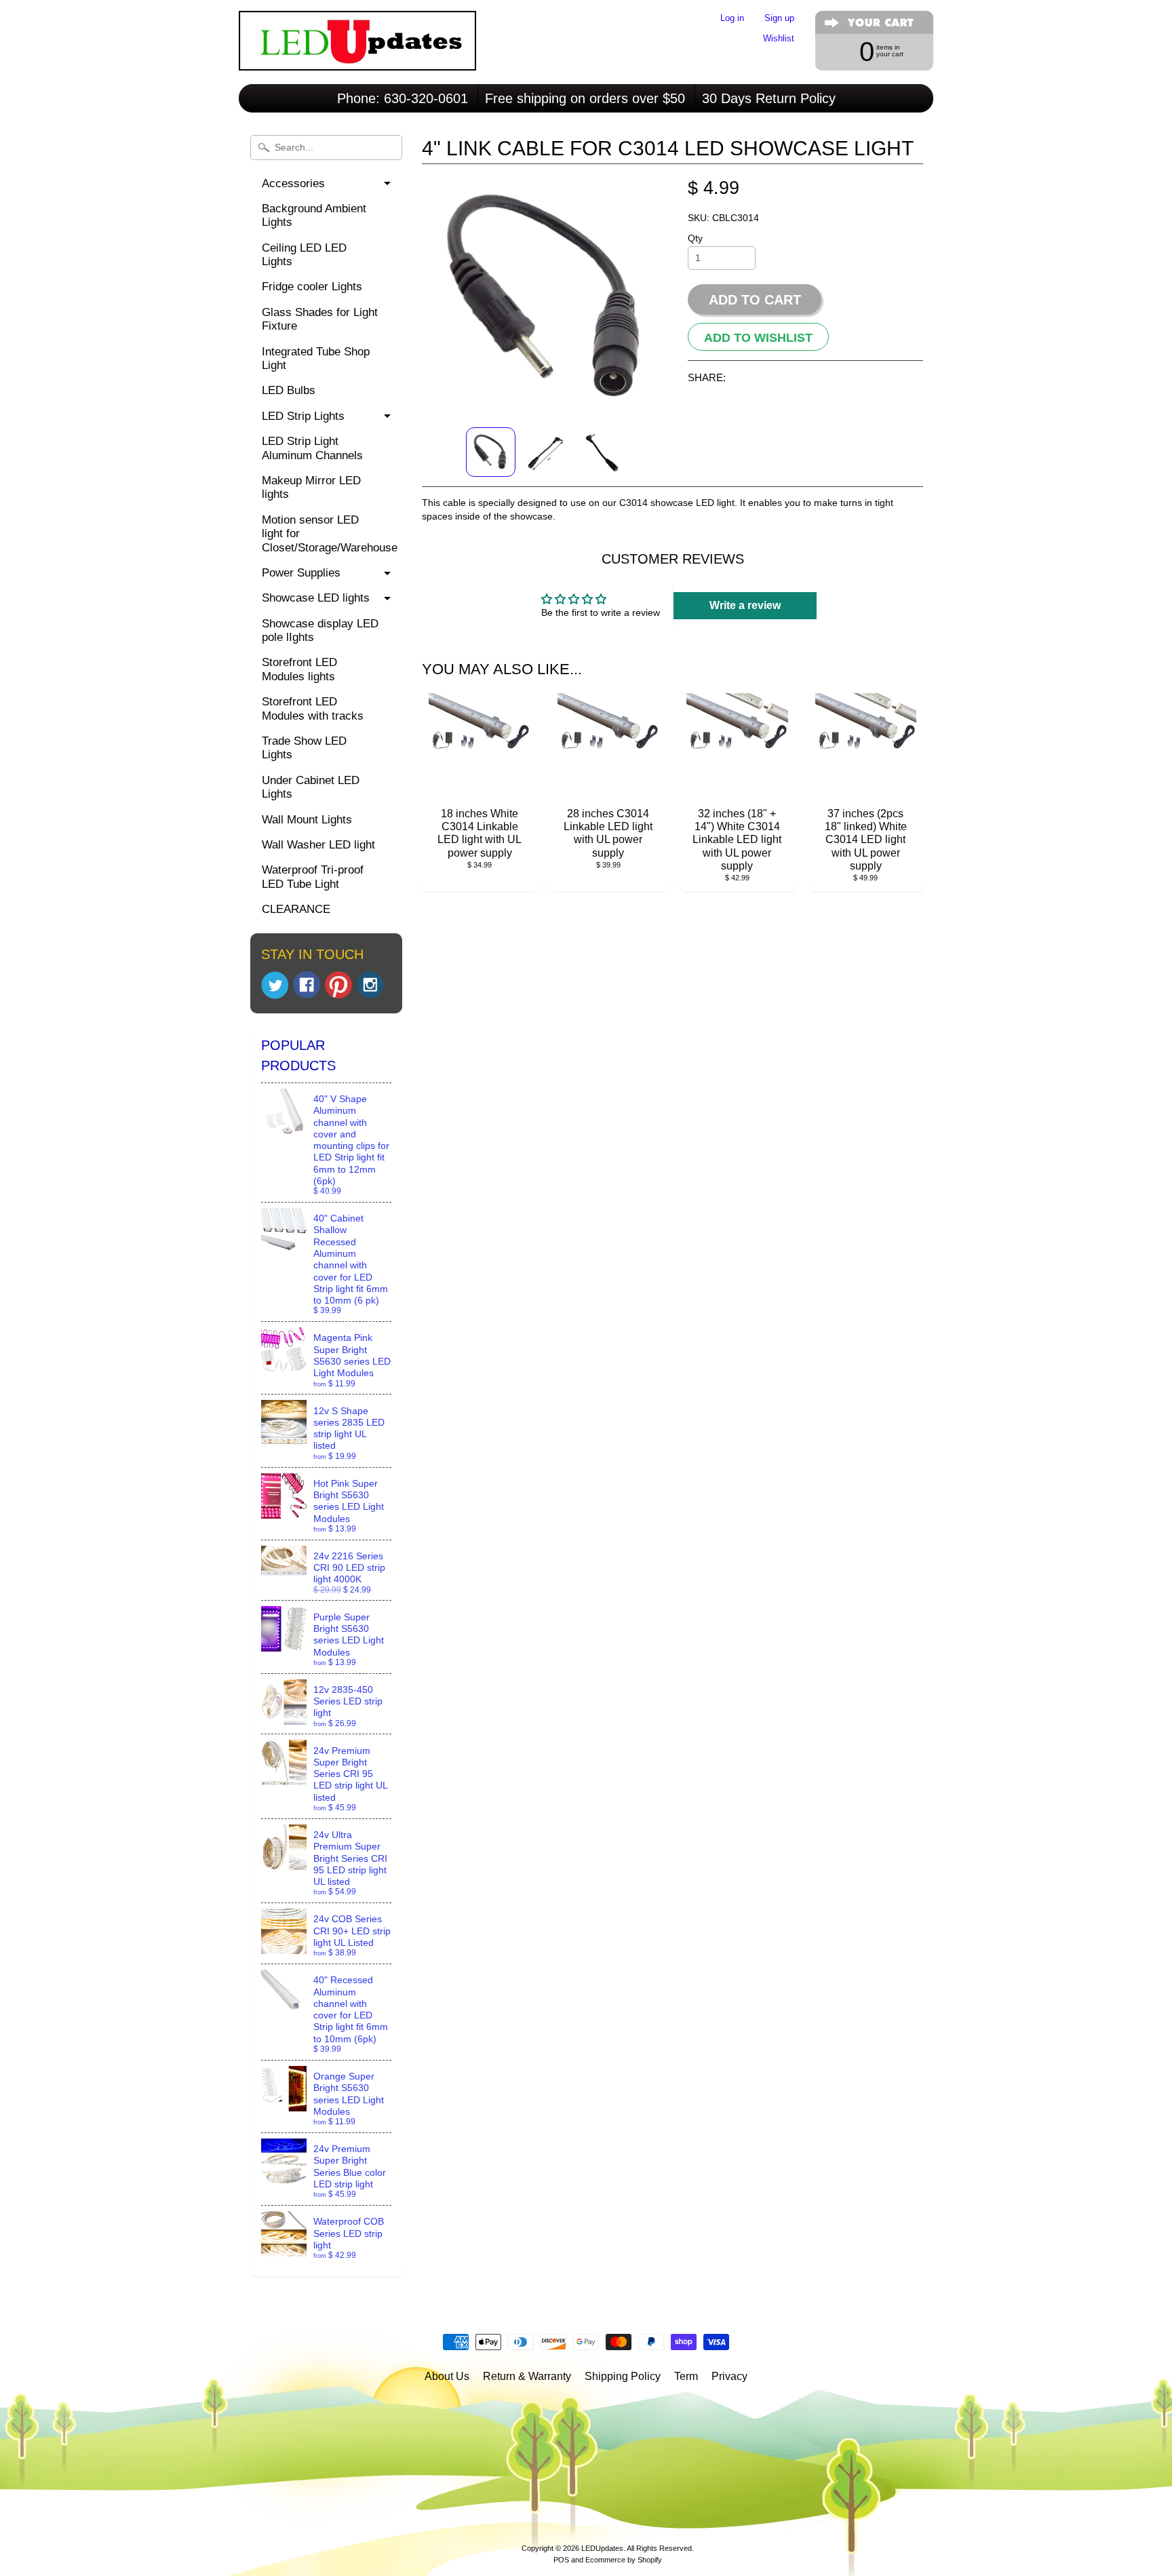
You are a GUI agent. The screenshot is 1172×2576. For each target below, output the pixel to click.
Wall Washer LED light (318, 845)
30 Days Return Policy (769, 98)
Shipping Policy (623, 2376)
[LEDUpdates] (357, 52)
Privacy (729, 2376)
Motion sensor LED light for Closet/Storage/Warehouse (330, 534)
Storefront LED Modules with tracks (313, 708)
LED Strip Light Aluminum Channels (312, 448)
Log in (732, 19)
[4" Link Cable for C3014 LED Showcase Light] (491, 452)
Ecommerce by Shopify (624, 2560)
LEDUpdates (602, 2548)
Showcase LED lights (316, 598)
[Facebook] (307, 985)
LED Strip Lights (303, 416)
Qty (695, 238)
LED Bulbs (289, 390)
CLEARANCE (296, 909)
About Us (447, 2376)
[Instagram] (370, 985)
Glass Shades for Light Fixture (320, 319)
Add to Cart (755, 300)
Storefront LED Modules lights (299, 669)
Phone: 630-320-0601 (403, 98)
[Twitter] (275, 985)
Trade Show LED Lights (304, 748)
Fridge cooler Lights (312, 287)
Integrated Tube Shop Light (316, 358)
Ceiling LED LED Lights (304, 255)
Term (686, 2376)
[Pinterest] (338, 985)
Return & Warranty (527, 2376)
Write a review (745, 605)
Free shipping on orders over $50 (585, 98)
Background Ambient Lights (314, 215)
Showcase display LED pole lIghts (320, 630)
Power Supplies (301, 573)
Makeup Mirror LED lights (311, 487)
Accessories (293, 183)
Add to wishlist (758, 338)
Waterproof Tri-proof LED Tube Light (313, 877)
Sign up (779, 19)
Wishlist (779, 39)
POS (561, 2560)
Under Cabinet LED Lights (311, 787)
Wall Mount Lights (307, 820)
